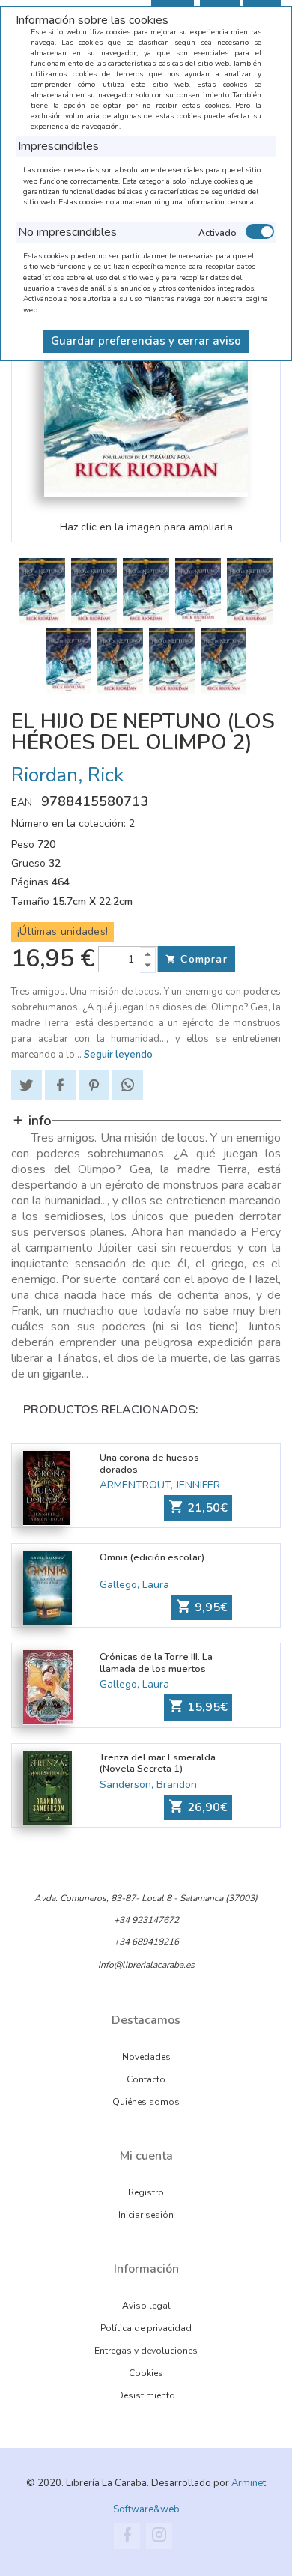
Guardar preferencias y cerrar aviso (146, 341)
